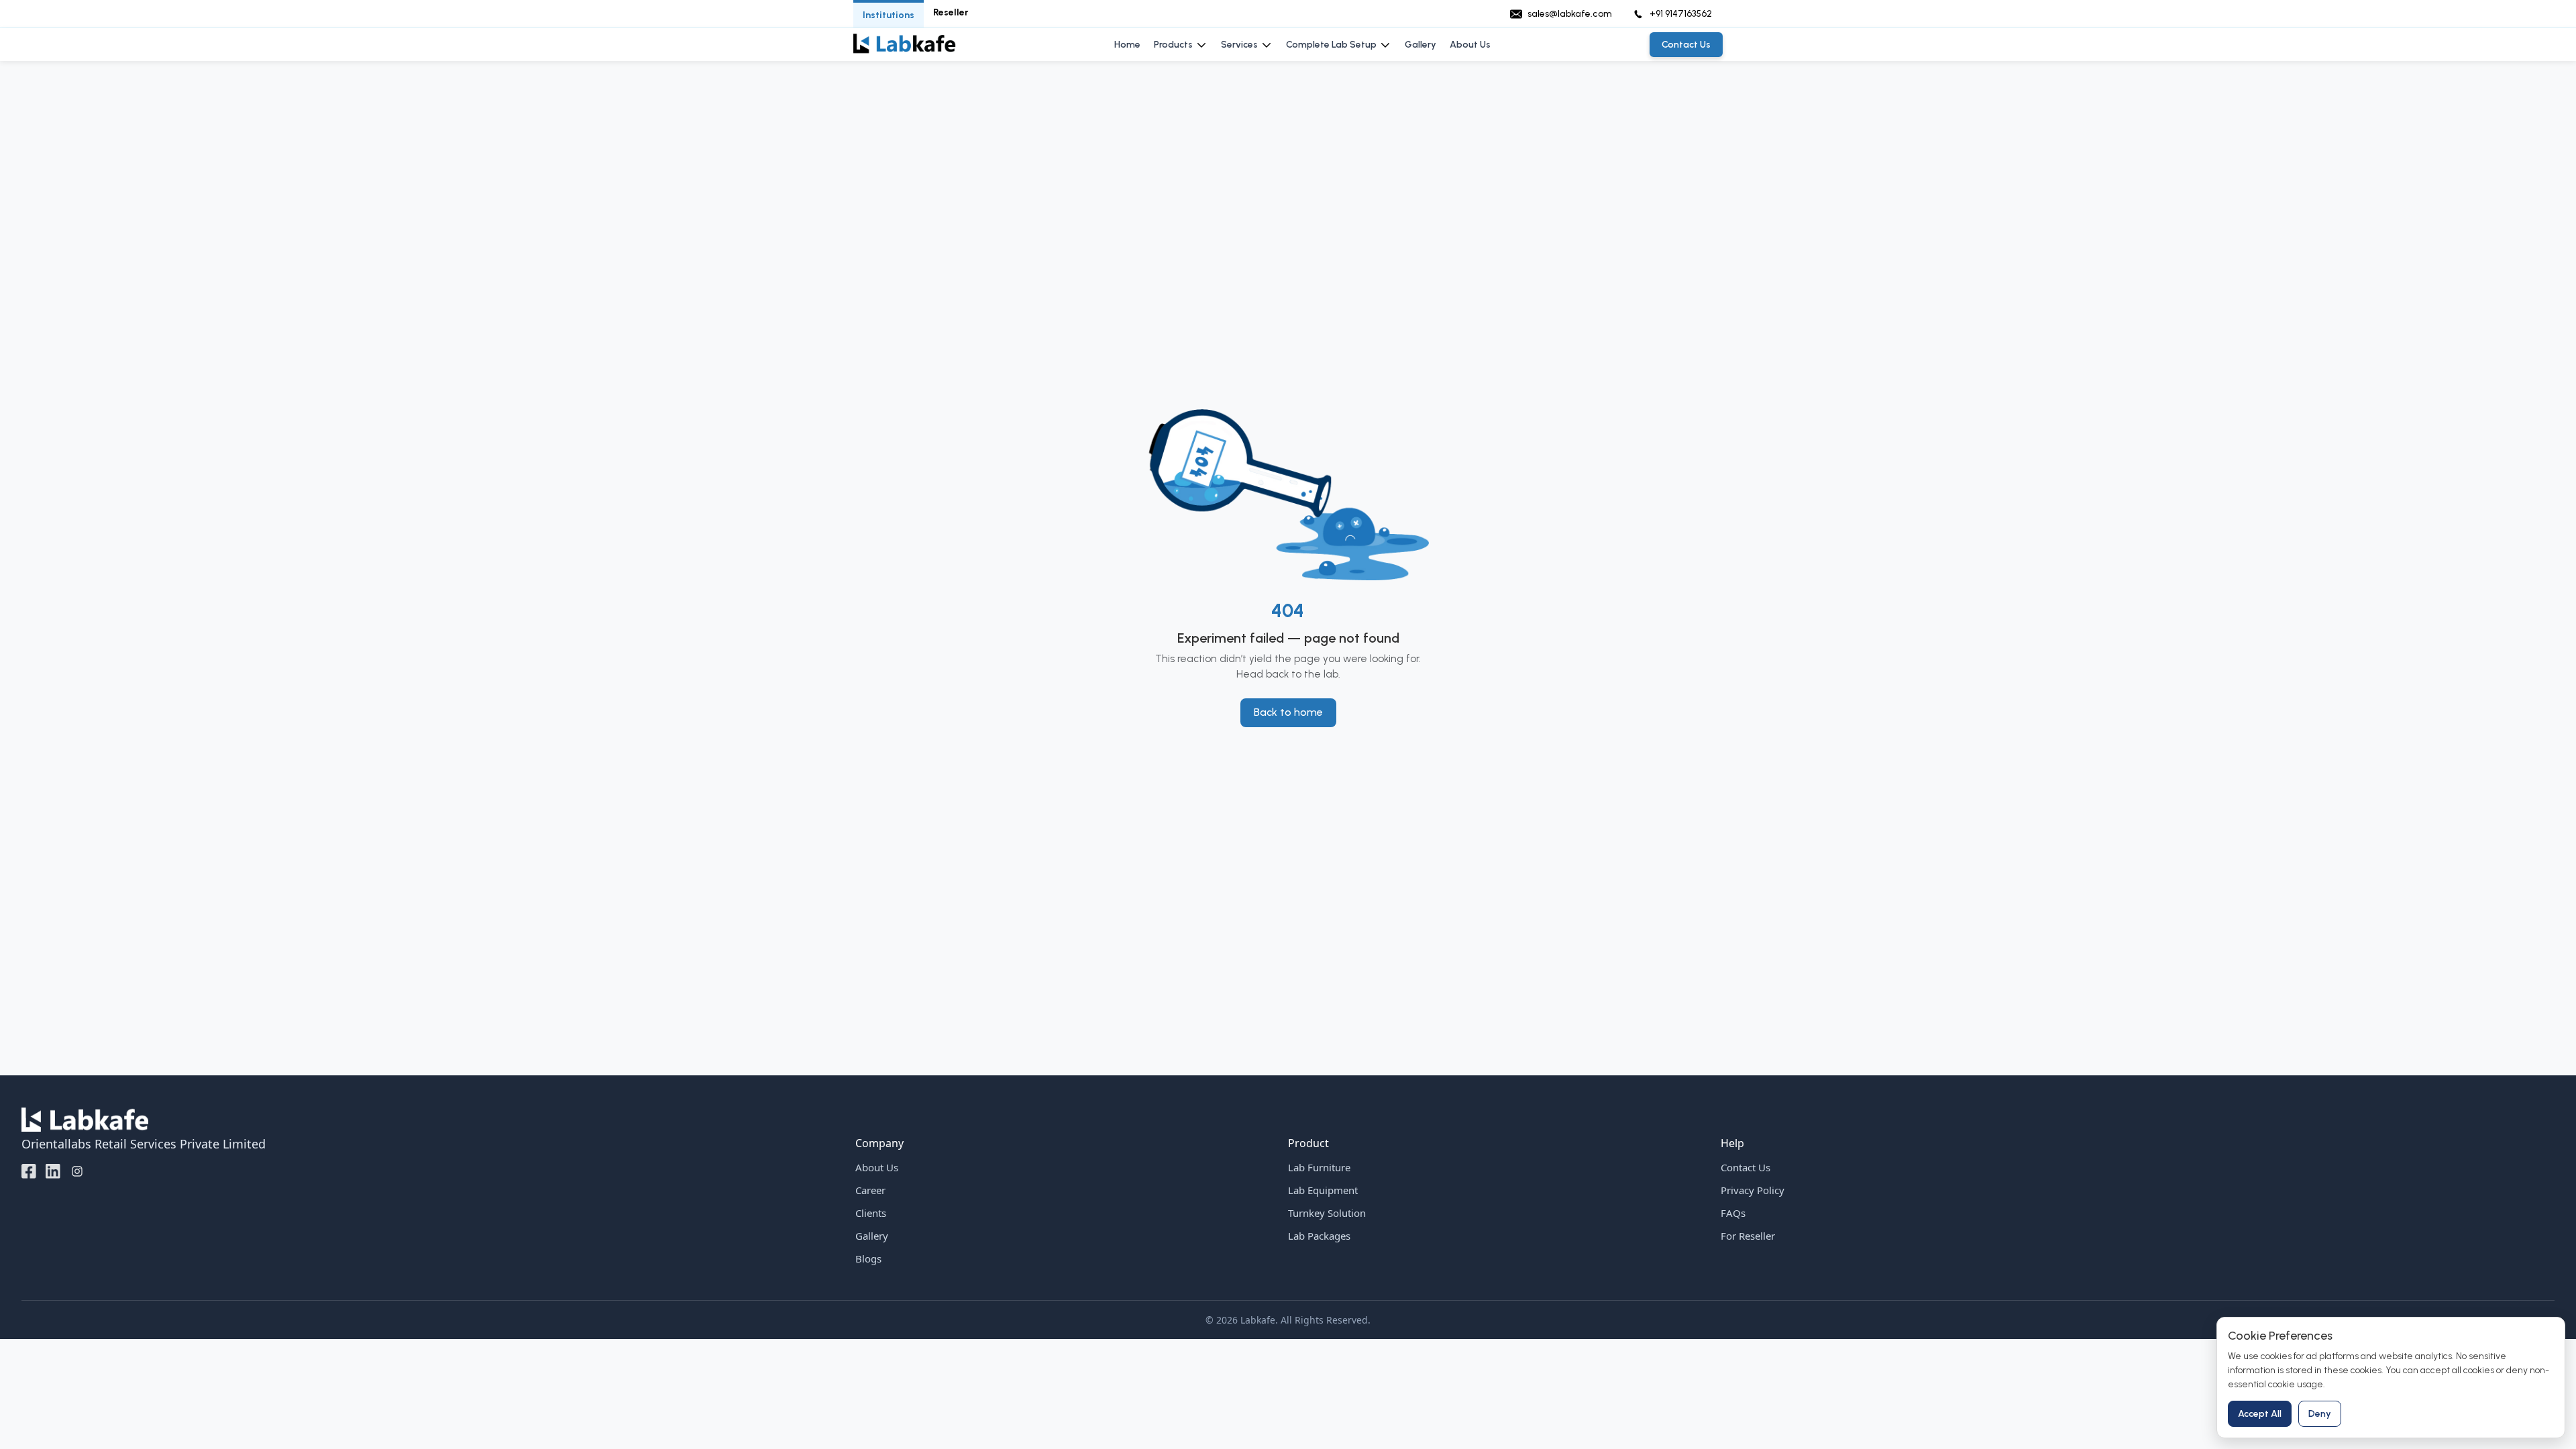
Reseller (951, 12)
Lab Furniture (1319, 1167)
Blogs (868, 1258)
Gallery (1420, 45)
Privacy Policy (1753, 1190)
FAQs (1733, 1213)
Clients (871, 1213)
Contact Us (1746, 1167)
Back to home (1288, 712)
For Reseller (1748, 1236)
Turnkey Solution (1327, 1213)
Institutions (889, 15)
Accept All (2260, 1414)
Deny (2320, 1414)
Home (1127, 45)
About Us (1470, 45)
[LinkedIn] (53, 1171)
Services (1239, 45)
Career (870, 1190)
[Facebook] (29, 1171)
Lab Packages (1319, 1236)
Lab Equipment (1323, 1190)
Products (1173, 45)
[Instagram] (77, 1171)
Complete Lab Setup (1331, 45)
